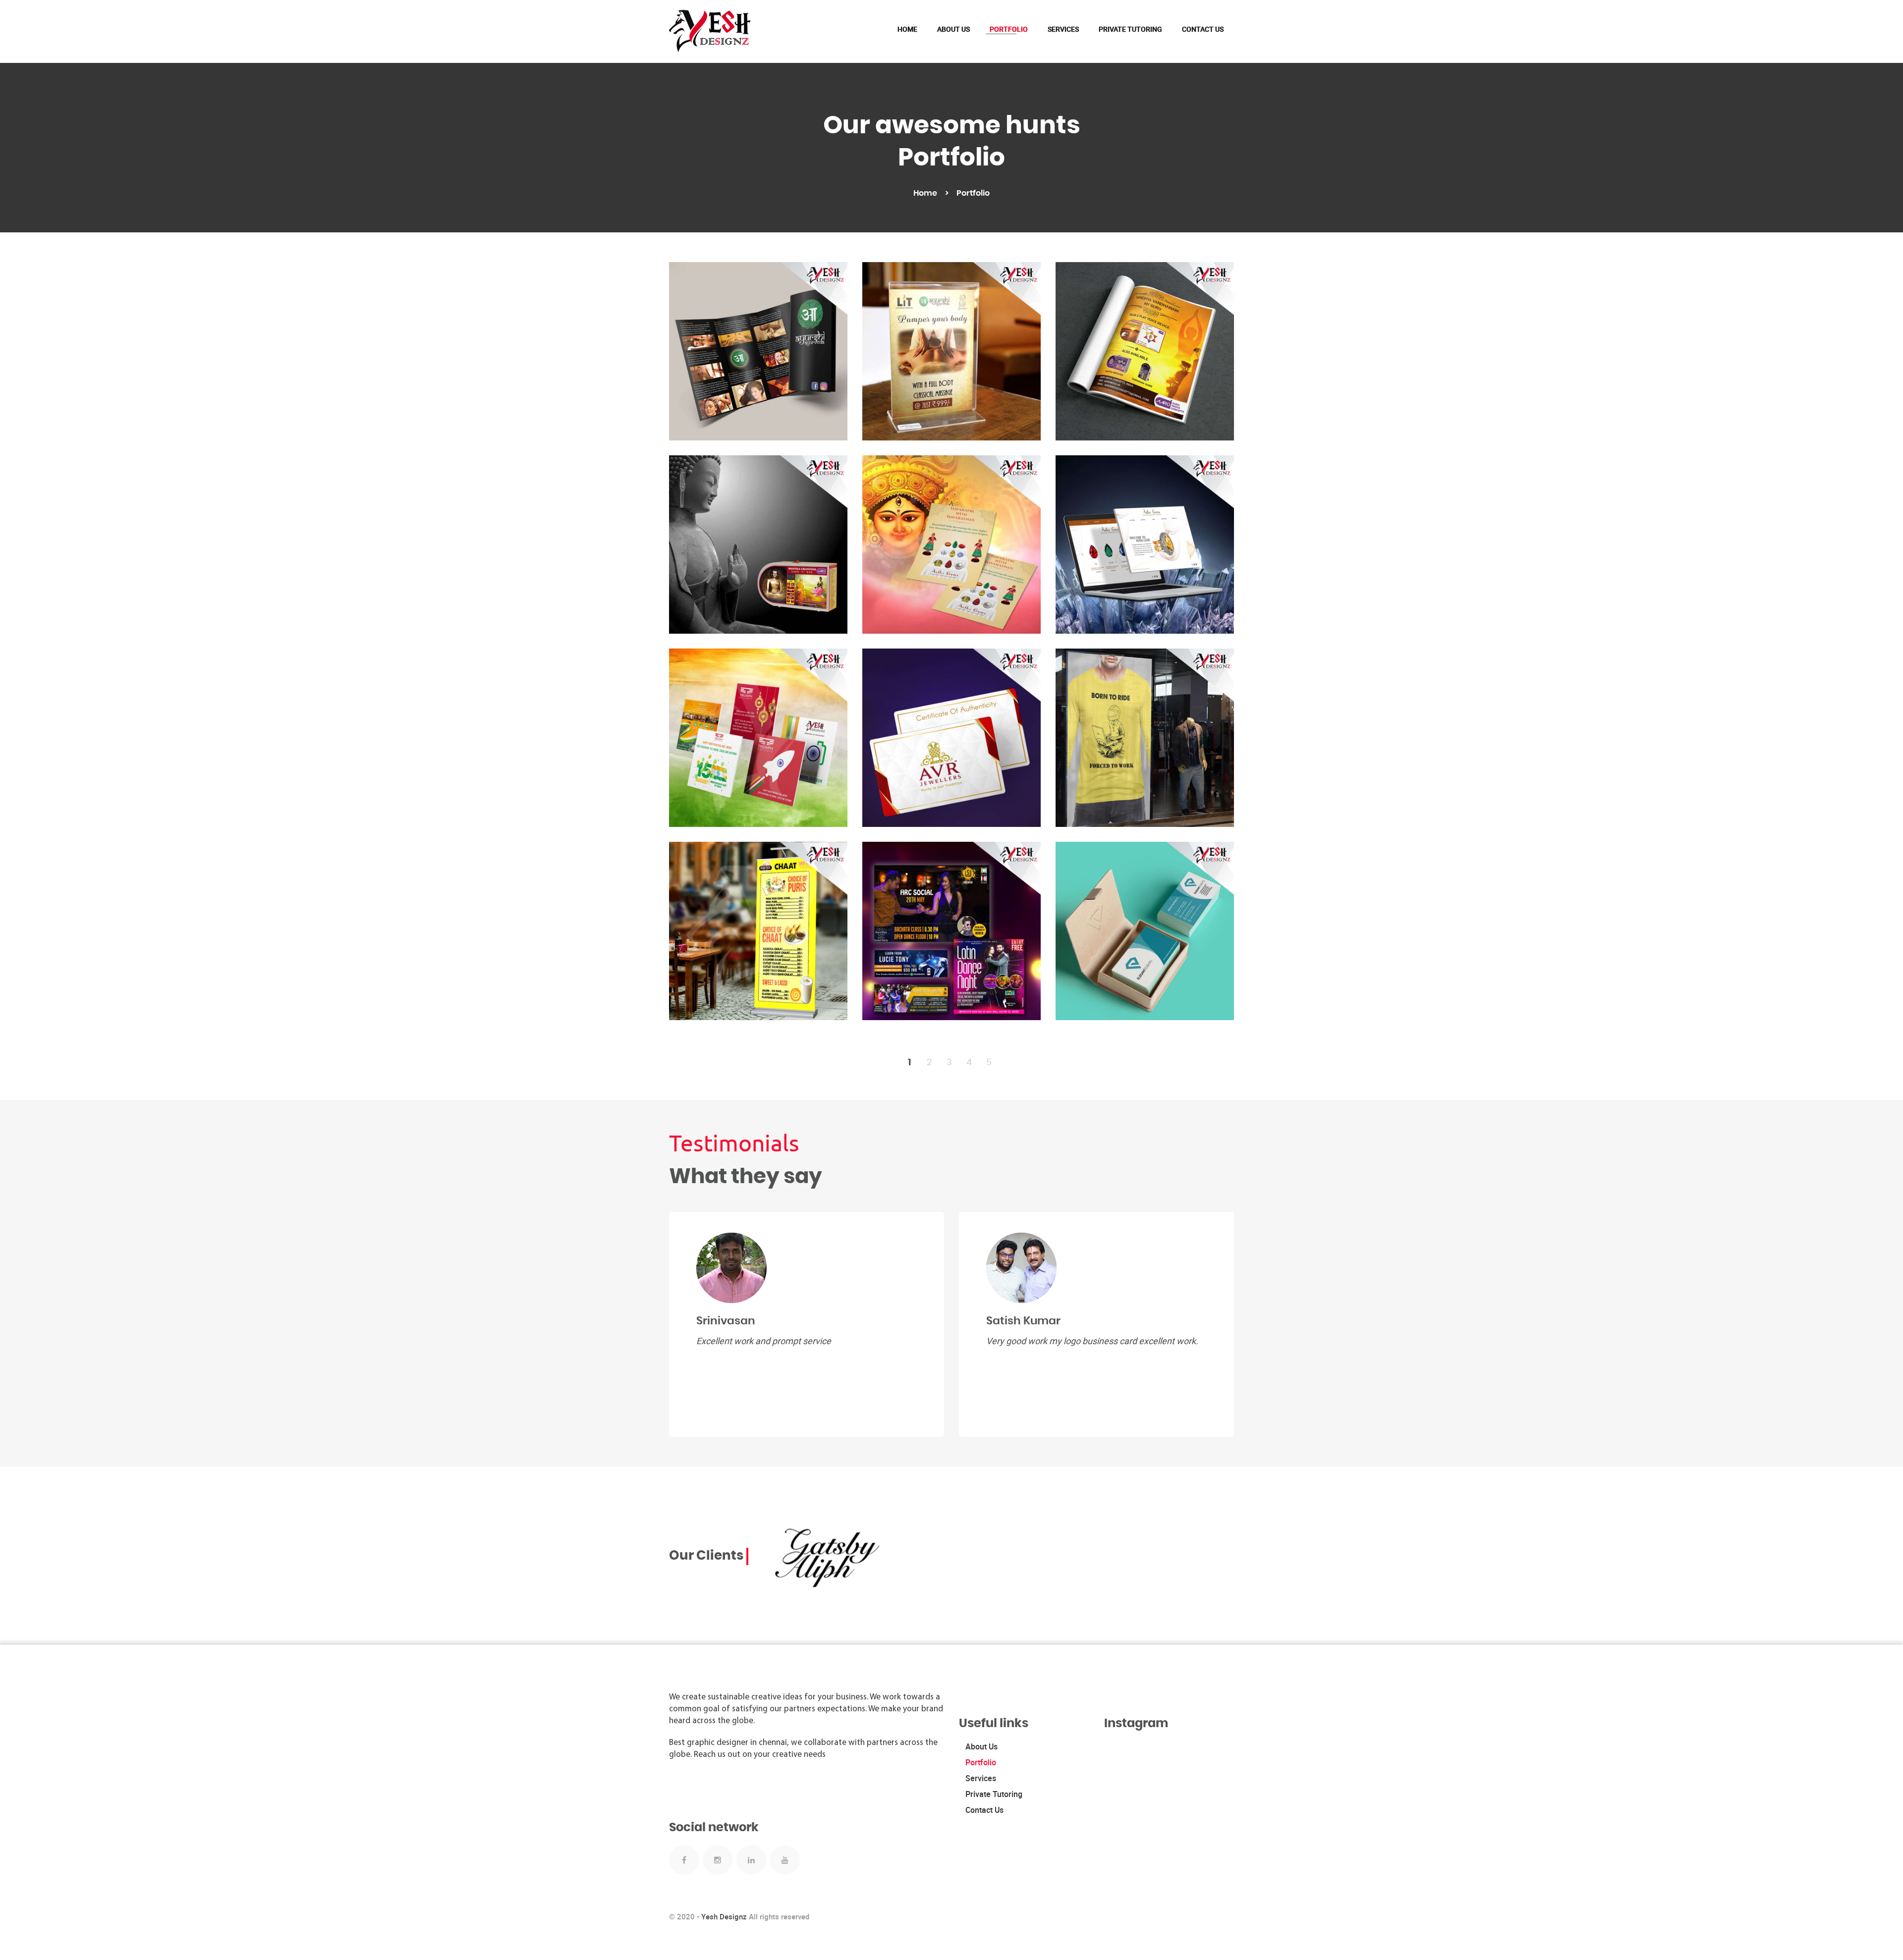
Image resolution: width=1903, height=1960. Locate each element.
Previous (1216, 1502)
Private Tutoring (1130, 29)
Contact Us (1203, 29)
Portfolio (1009, 29)
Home (907, 29)
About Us (953, 29)
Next (1226, 1502)
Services (1063, 29)
